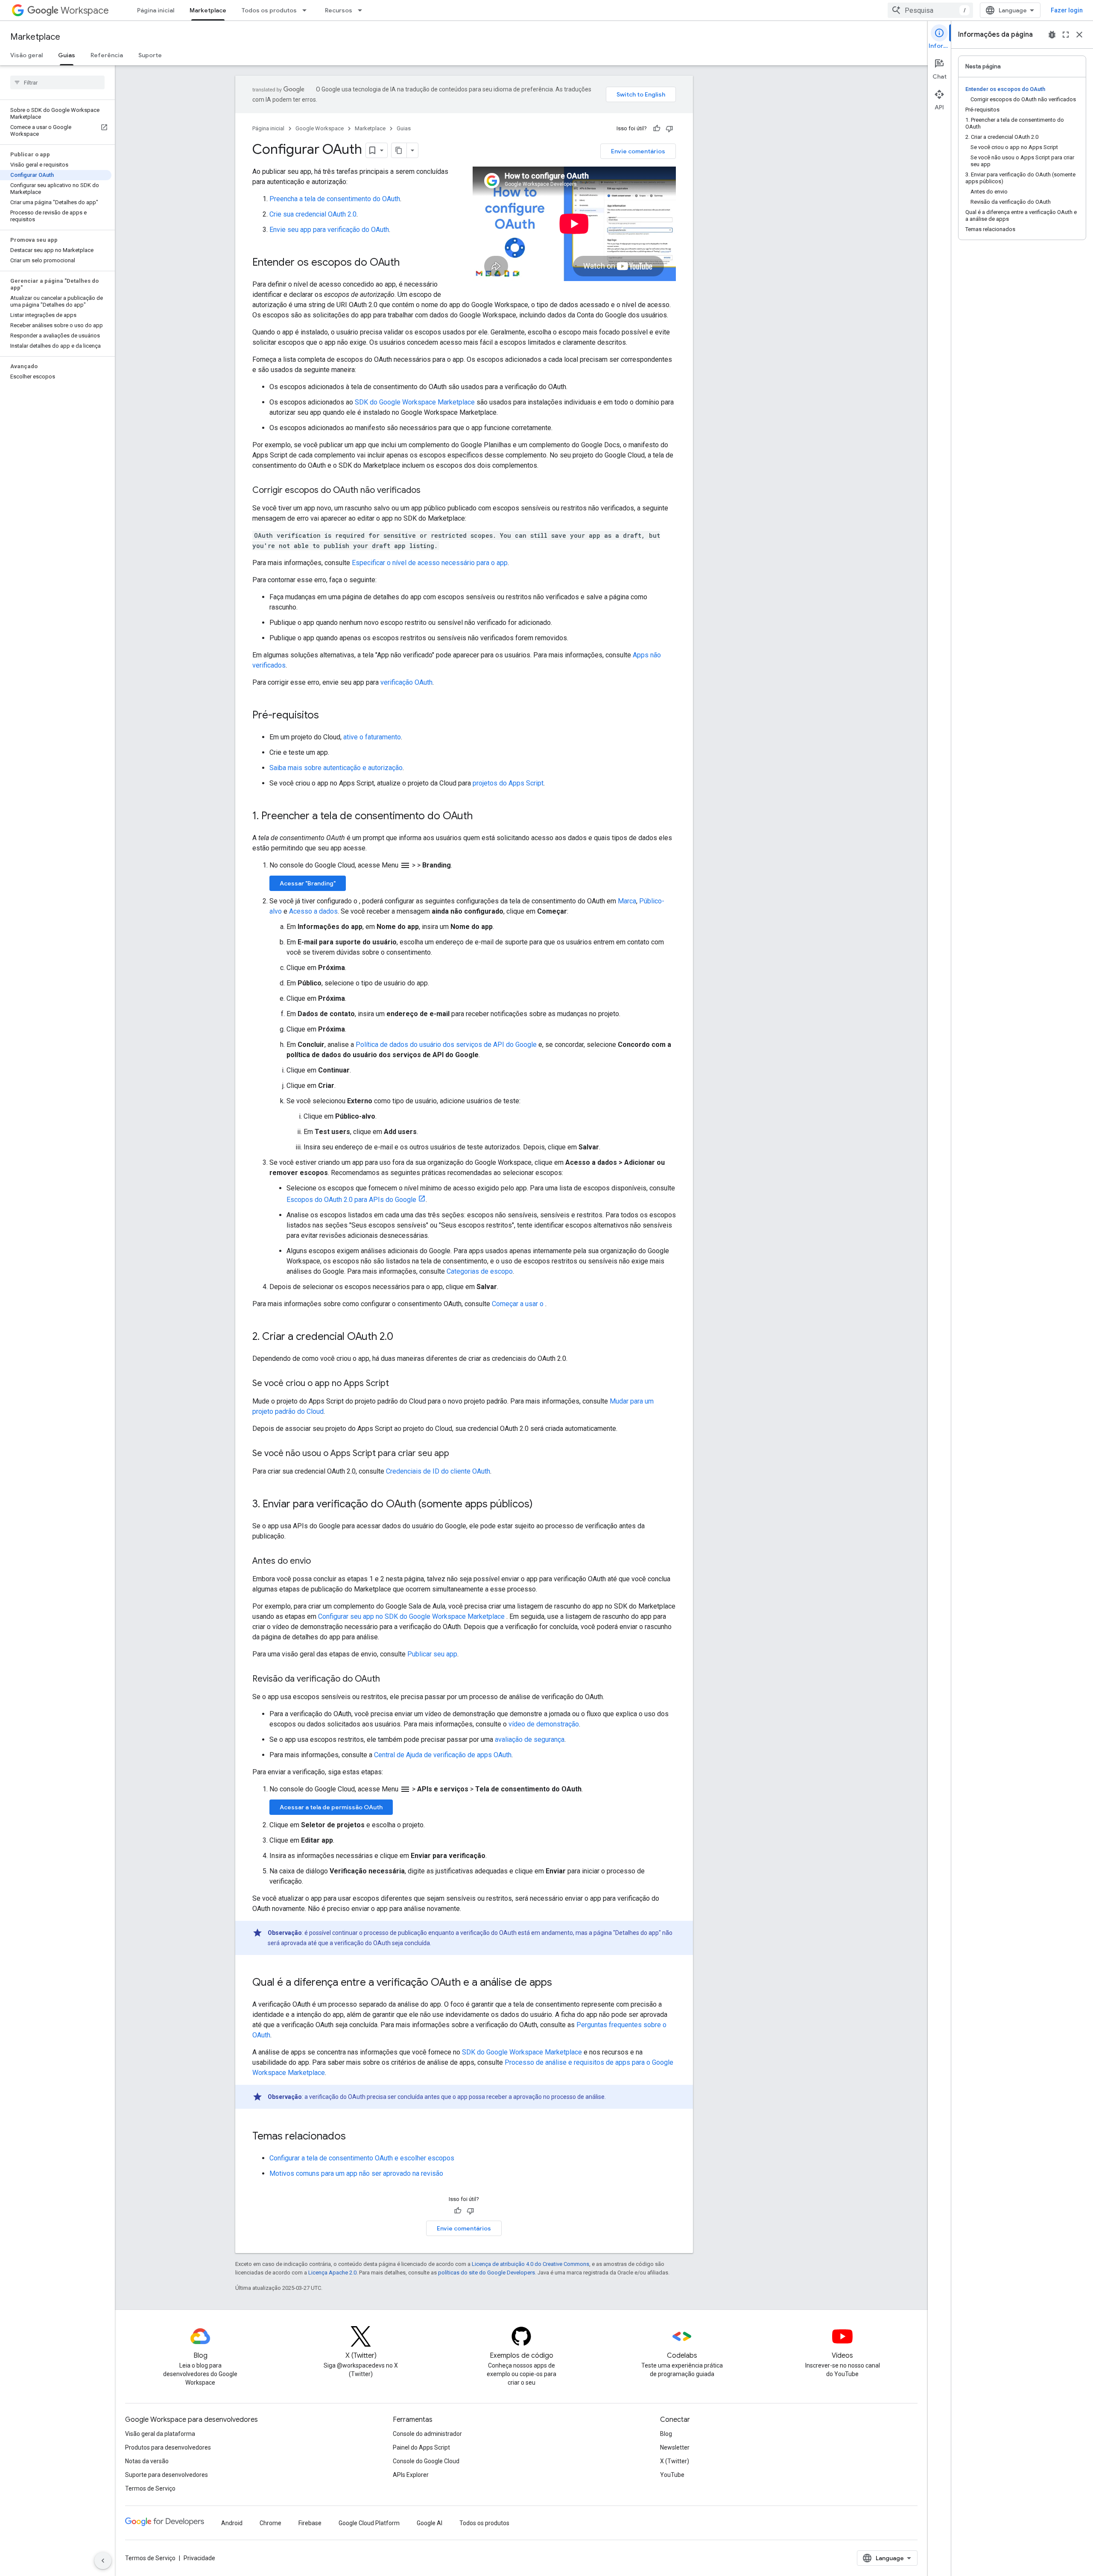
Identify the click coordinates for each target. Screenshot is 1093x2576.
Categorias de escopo (480, 1271)
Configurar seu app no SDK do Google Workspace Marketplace (412, 1616)
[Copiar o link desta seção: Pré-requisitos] (327, 716)
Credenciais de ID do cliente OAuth (438, 1471)
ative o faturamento (372, 737)
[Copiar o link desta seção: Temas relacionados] (354, 2137)
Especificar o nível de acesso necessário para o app (430, 563)
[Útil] (657, 129)
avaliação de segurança (530, 1739)
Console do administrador (427, 2434)
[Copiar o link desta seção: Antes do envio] (319, 1562)
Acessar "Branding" (308, 883)
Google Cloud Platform (369, 2523)
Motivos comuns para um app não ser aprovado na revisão (356, 2173)
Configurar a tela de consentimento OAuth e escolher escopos (362, 2158)
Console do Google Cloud (426, 2461)
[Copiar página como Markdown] (399, 150)
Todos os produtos (269, 10)
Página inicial (156, 10)
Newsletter (675, 2447)
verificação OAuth (406, 682)
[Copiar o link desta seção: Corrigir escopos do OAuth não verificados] (429, 491)
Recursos (339, 10)
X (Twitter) (675, 2461)
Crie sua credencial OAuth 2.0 (313, 214)
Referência (107, 55)
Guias (67, 55)
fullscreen (1066, 35)
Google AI (430, 2523)
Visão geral (26, 55)
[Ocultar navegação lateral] (103, 2561)
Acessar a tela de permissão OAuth (331, 1807)
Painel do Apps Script (421, 2447)
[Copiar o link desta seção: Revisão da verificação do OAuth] (389, 1679)
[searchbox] (57, 82)
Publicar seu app (432, 1654)
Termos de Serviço (150, 2488)
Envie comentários (638, 151)
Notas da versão (147, 2461)
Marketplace (208, 10)
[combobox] (930, 10)
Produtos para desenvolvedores (168, 2447)
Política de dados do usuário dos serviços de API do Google (446, 1045)
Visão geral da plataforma (160, 2434)
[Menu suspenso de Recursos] (362, 10)
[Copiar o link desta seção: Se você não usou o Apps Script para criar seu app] (458, 1454)
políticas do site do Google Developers (487, 2273)
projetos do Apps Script (508, 783)
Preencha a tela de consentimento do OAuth (335, 199)
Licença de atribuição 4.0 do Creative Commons (530, 2264)
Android (232, 2523)
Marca (627, 901)
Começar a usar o (519, 1304)
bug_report (1052, 35)
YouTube (672, 2475)
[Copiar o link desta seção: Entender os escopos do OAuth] (408, 263)
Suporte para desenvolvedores (167, 2475)
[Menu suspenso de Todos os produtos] (307, 10)
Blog (666, 2434)
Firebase (310, 2523)
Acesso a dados (313, 911)
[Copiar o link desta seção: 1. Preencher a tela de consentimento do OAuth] (481, 817)
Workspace (85, 10)
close (1079, 35)
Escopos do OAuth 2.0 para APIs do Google (351, 1200)
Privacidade (199, 2558)
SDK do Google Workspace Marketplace (415, 402)
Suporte (150, 55)
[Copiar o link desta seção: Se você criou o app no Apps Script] (397, 1384)
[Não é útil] (669, 129)
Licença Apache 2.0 (332, 2273)
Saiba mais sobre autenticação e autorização (336, 768)
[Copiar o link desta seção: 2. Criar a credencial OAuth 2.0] (402, 1337)
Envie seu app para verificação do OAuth (329, 230)
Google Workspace (320, 128)
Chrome (270, 2523)
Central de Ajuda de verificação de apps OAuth (443, 1755)
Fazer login (1067, 10)
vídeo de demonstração (544, 1724)
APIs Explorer (411, 2475)
